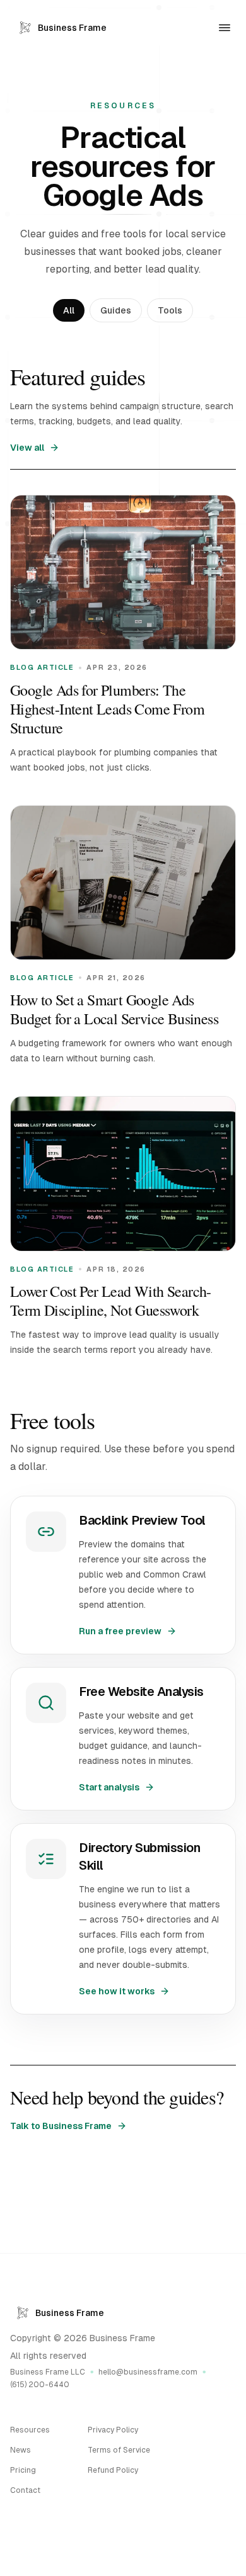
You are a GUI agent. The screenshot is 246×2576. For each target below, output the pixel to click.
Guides (116, 310)
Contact (25, 2490)
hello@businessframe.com (148, 2372)
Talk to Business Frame (61, 2126)
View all (27, 448)
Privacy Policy (113, 2430)
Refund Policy (113, 2470)
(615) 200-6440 (40, 2385)
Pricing (23, 2470)
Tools (170, 310)
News (20, 2450)
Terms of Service (119, 2450)
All (69, 310)
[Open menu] (225, 28)
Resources (30, 2430)
